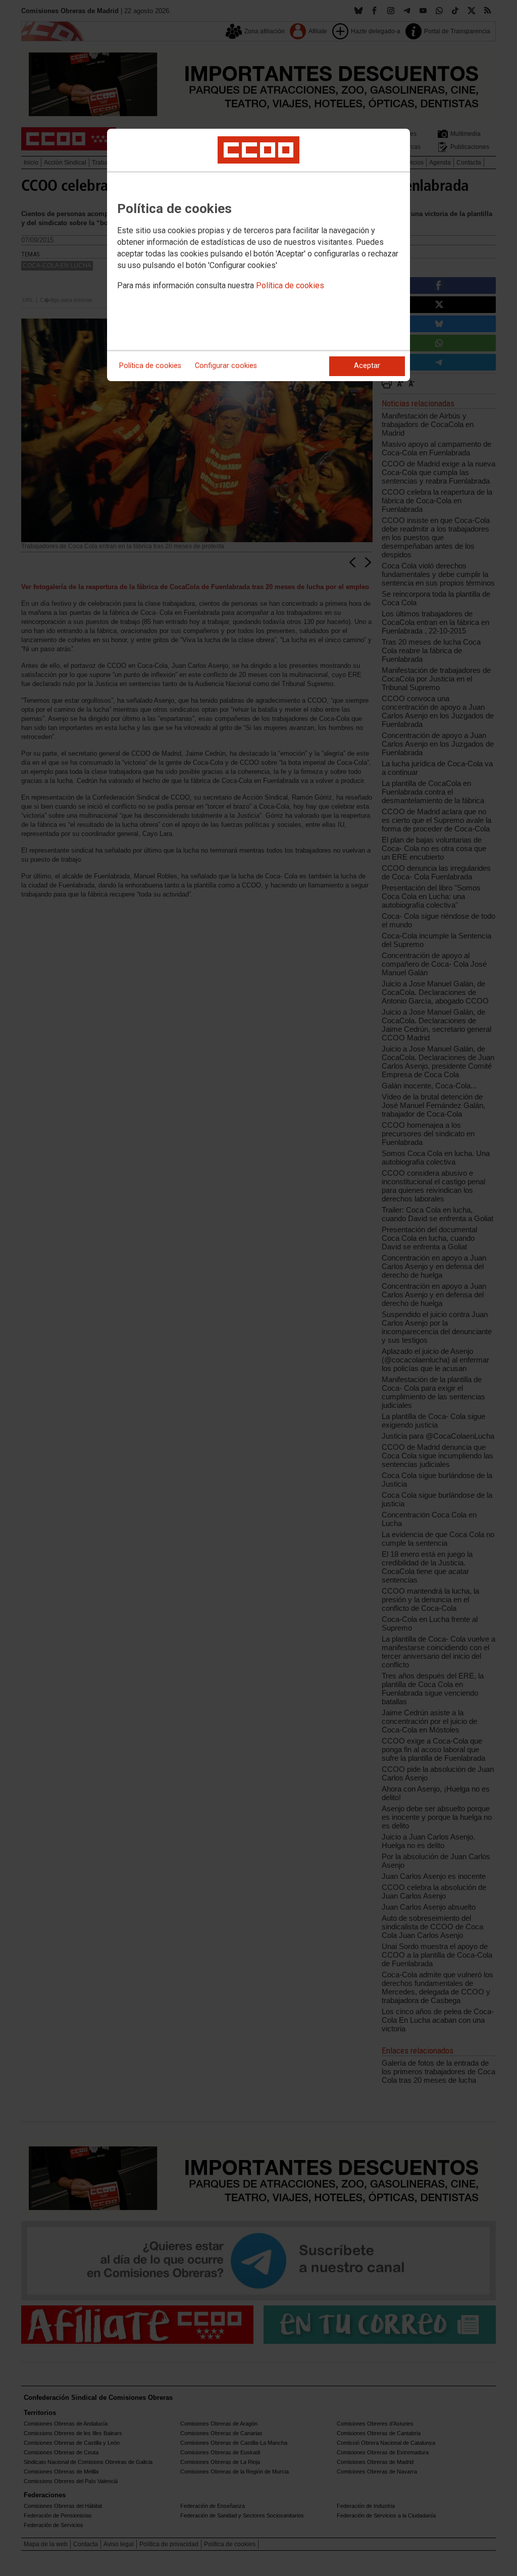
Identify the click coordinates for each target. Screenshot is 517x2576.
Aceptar (367, 366)
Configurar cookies (226, 366)
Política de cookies (290, 285)
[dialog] (258, 255)
